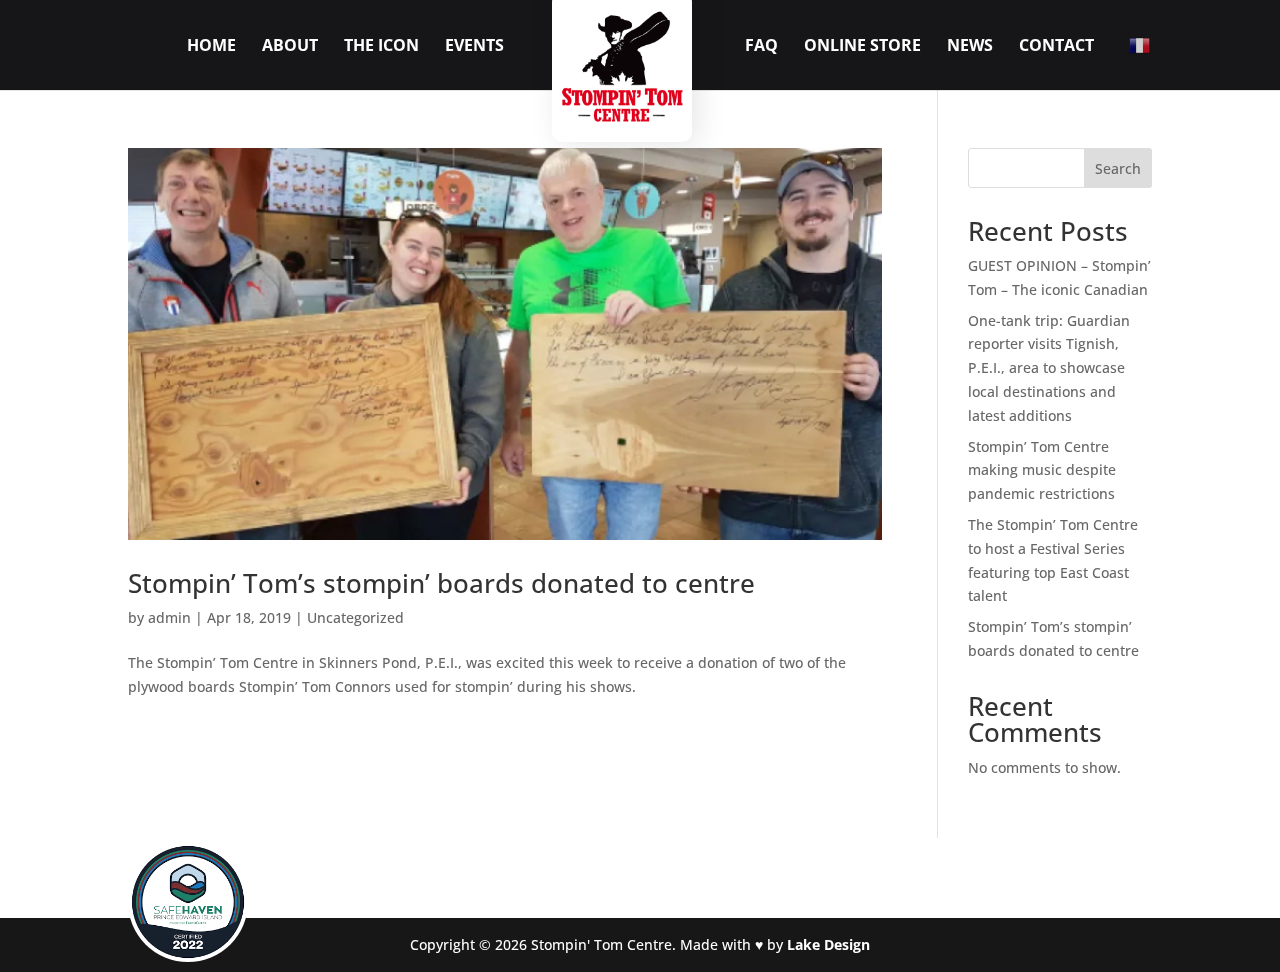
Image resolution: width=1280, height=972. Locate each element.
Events (474, 47)
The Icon (381, 47)
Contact (1056, 47)
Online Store (862, 47)
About (290, 47)
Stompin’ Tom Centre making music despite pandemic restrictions (1042, 470)
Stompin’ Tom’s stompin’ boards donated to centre (441, 583)
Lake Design (828, 944)
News (970, 47)
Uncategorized (355, 617)
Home (211, 47)
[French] (1140, 43)
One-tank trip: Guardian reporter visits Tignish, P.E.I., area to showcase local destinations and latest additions (1049, 368)
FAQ (761, 47)
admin (169, 617)
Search (1118, 168)
